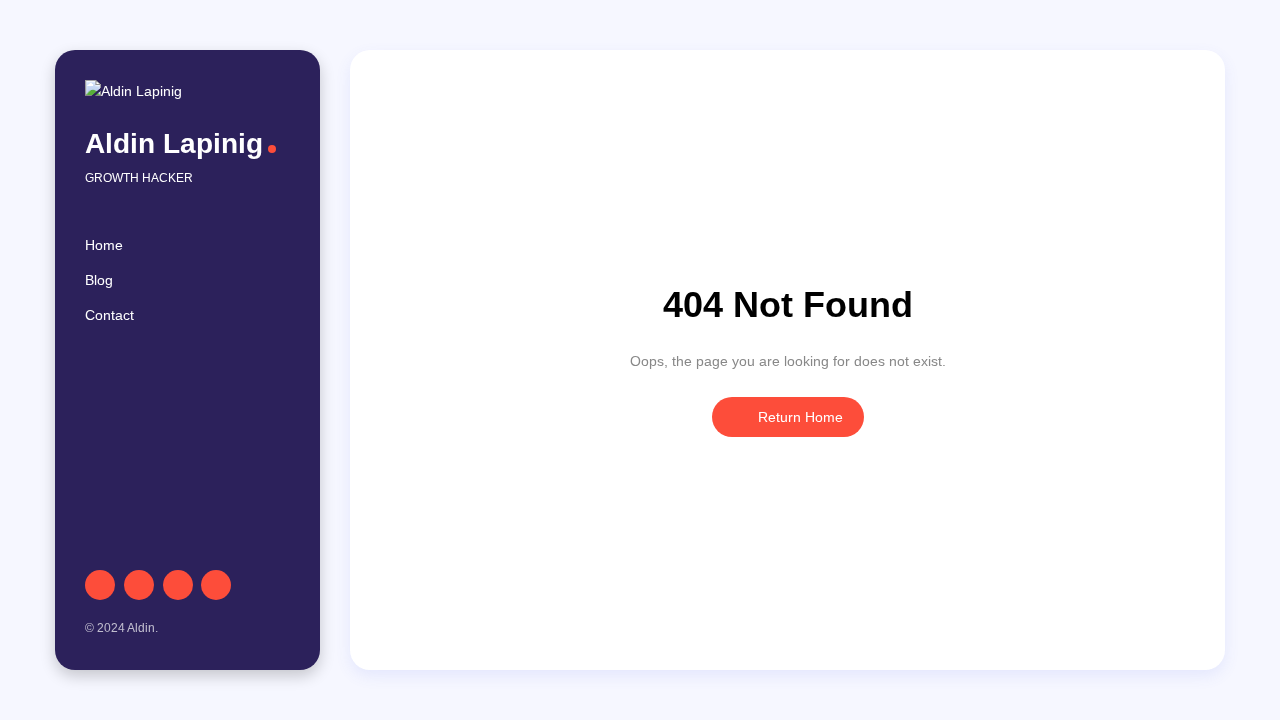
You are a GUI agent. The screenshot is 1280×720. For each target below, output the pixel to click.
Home (104, 245)
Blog (99, 280)
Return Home (798, 417)
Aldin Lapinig (174, 143)
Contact (109, 315)
